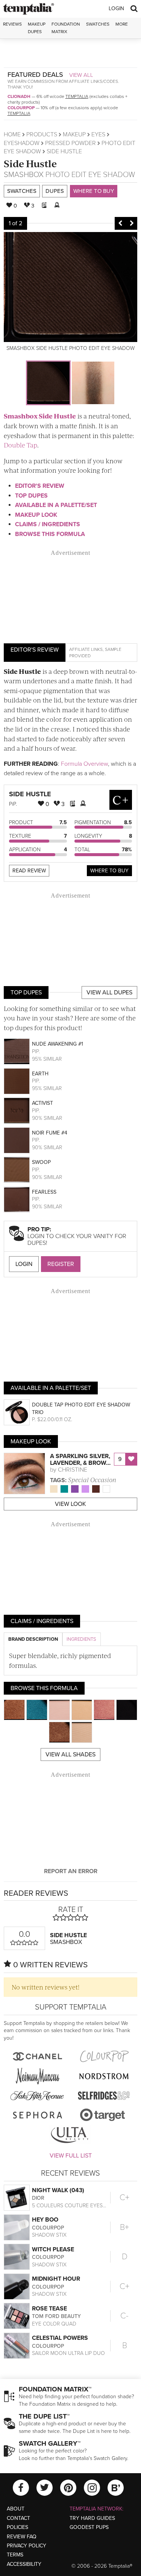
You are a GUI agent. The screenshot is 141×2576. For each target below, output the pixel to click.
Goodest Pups (89, 2527)
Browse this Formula (50, 534)
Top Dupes (31, 496)
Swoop (41, 1162)
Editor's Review (40, 486)
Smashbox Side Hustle (40, 416)
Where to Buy (94, 191)
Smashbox (24, 175)
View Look (70, 1504)
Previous (120, 223)
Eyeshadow (22, 143)
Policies (17, 2527)
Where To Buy (109, 871)
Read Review (29, 871)
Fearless (44, 1192)
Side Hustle (30, 163)
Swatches (98, 24)
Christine (73, 1470)
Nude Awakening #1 (58, 1044)
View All (81, 75)
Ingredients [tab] (81, 1639)
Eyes (98, 134)
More (122, 24)
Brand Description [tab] (33, 1639)
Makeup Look (36, 515)
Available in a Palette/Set (56, 505)
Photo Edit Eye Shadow (90, 175)
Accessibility (24, 2564)
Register (61, 1264)
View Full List (71, 2156)
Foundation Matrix (66, 28)
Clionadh (19, 96)
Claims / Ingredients (48, 524)
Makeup (74, 134)
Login (116, 8)
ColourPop (21, 108)
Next (132, 223)
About (16, 2509)
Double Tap (20, 445)
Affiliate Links (86, 649)
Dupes (55, 191)
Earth (40, 1074)
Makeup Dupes (37, 28)
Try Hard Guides (92, 2518)
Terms (15, 2555)
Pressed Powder (70, 143)
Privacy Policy (27, 2546)
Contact (18, 2518)
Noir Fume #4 (50, 1133)
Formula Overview (84, 764)
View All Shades (70, 1754)
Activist (42, 1103)
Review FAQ (22, 2537)
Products (42, 134)
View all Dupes (109, 993)
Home (12, 134)
